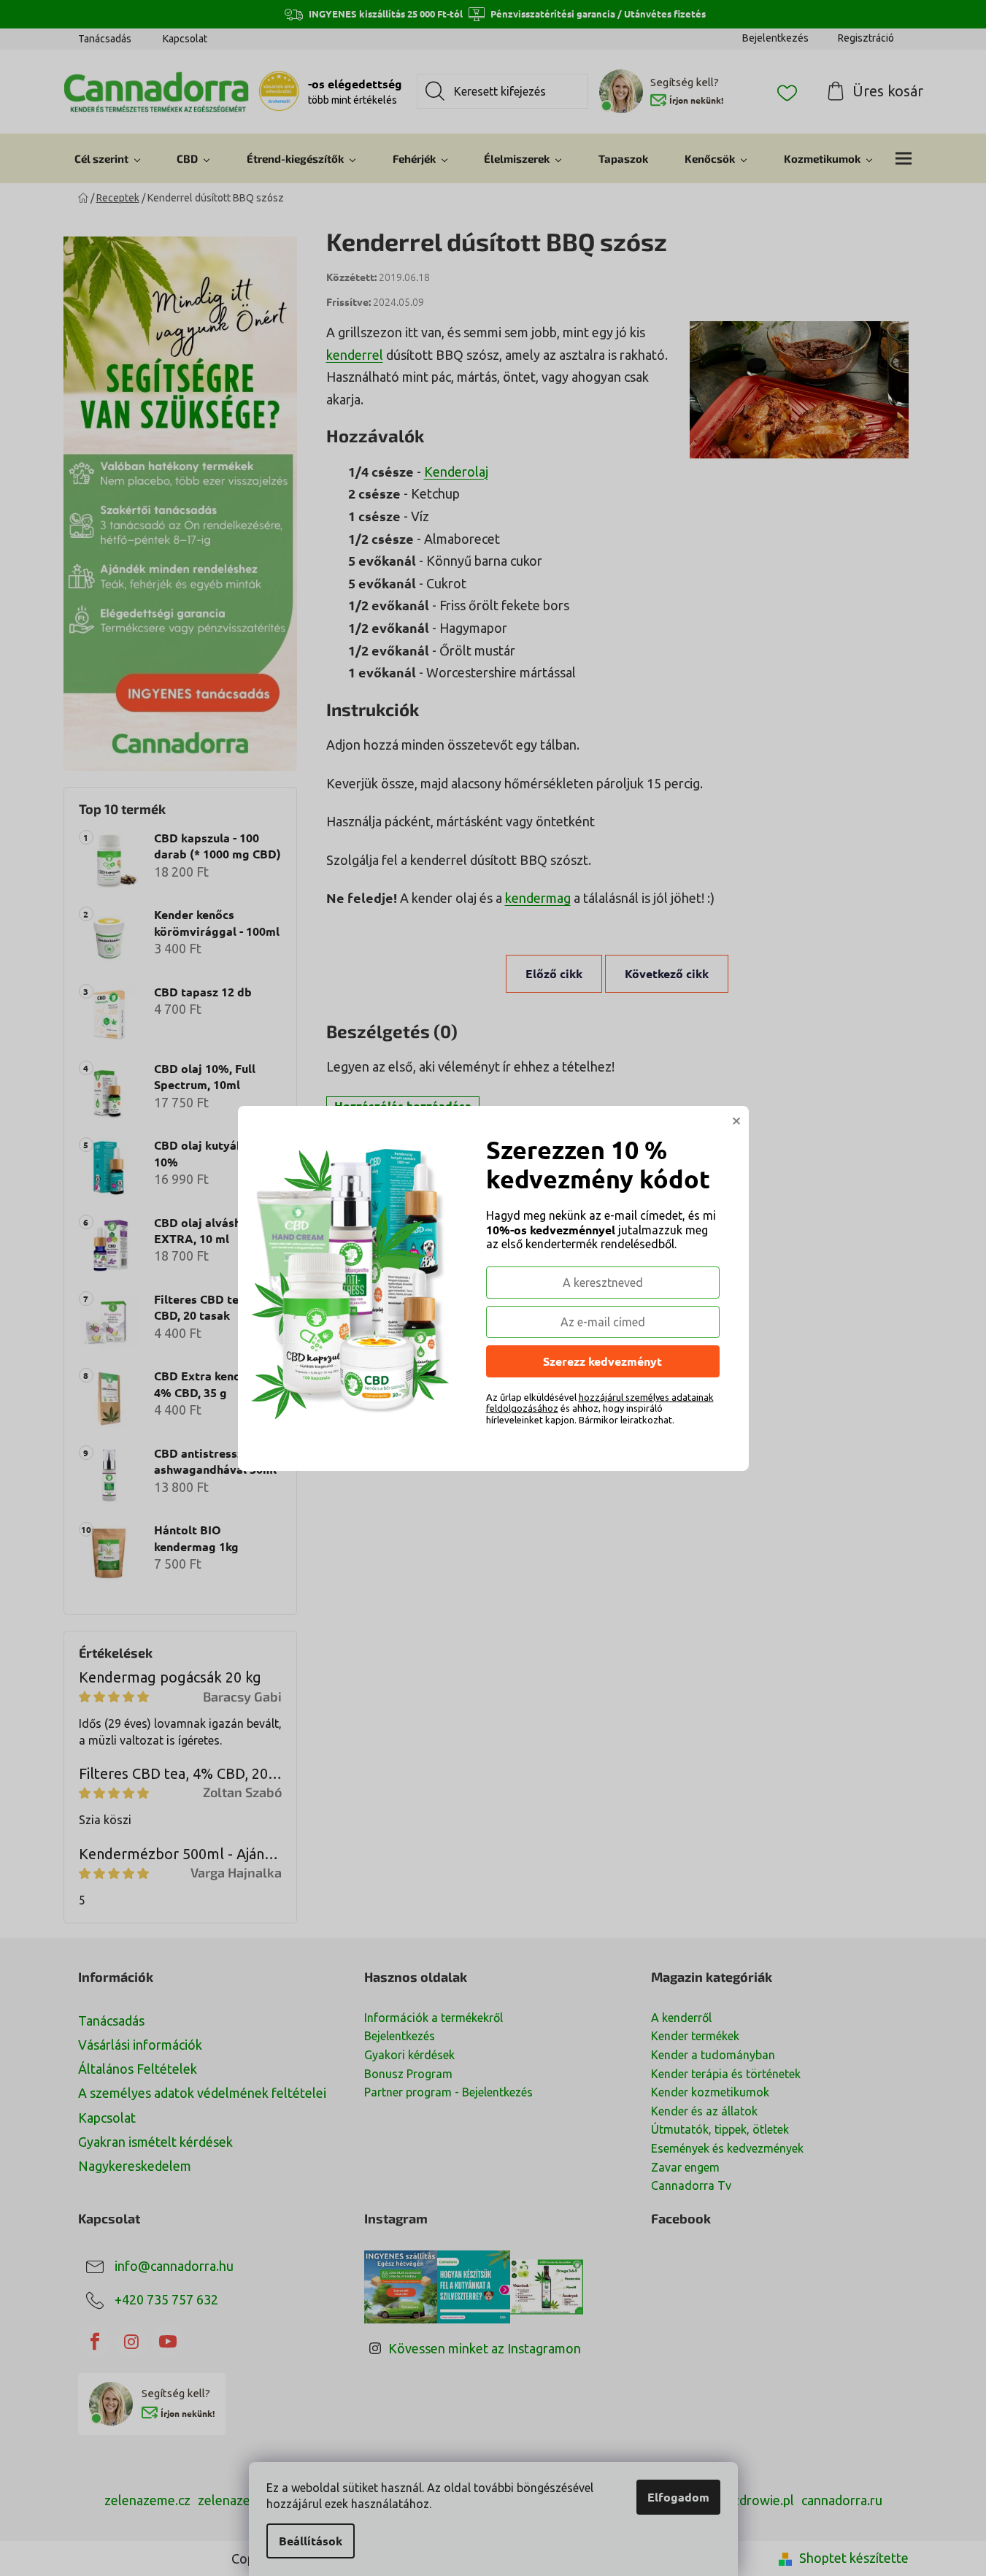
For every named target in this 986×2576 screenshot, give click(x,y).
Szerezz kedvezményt (602, 1361)
